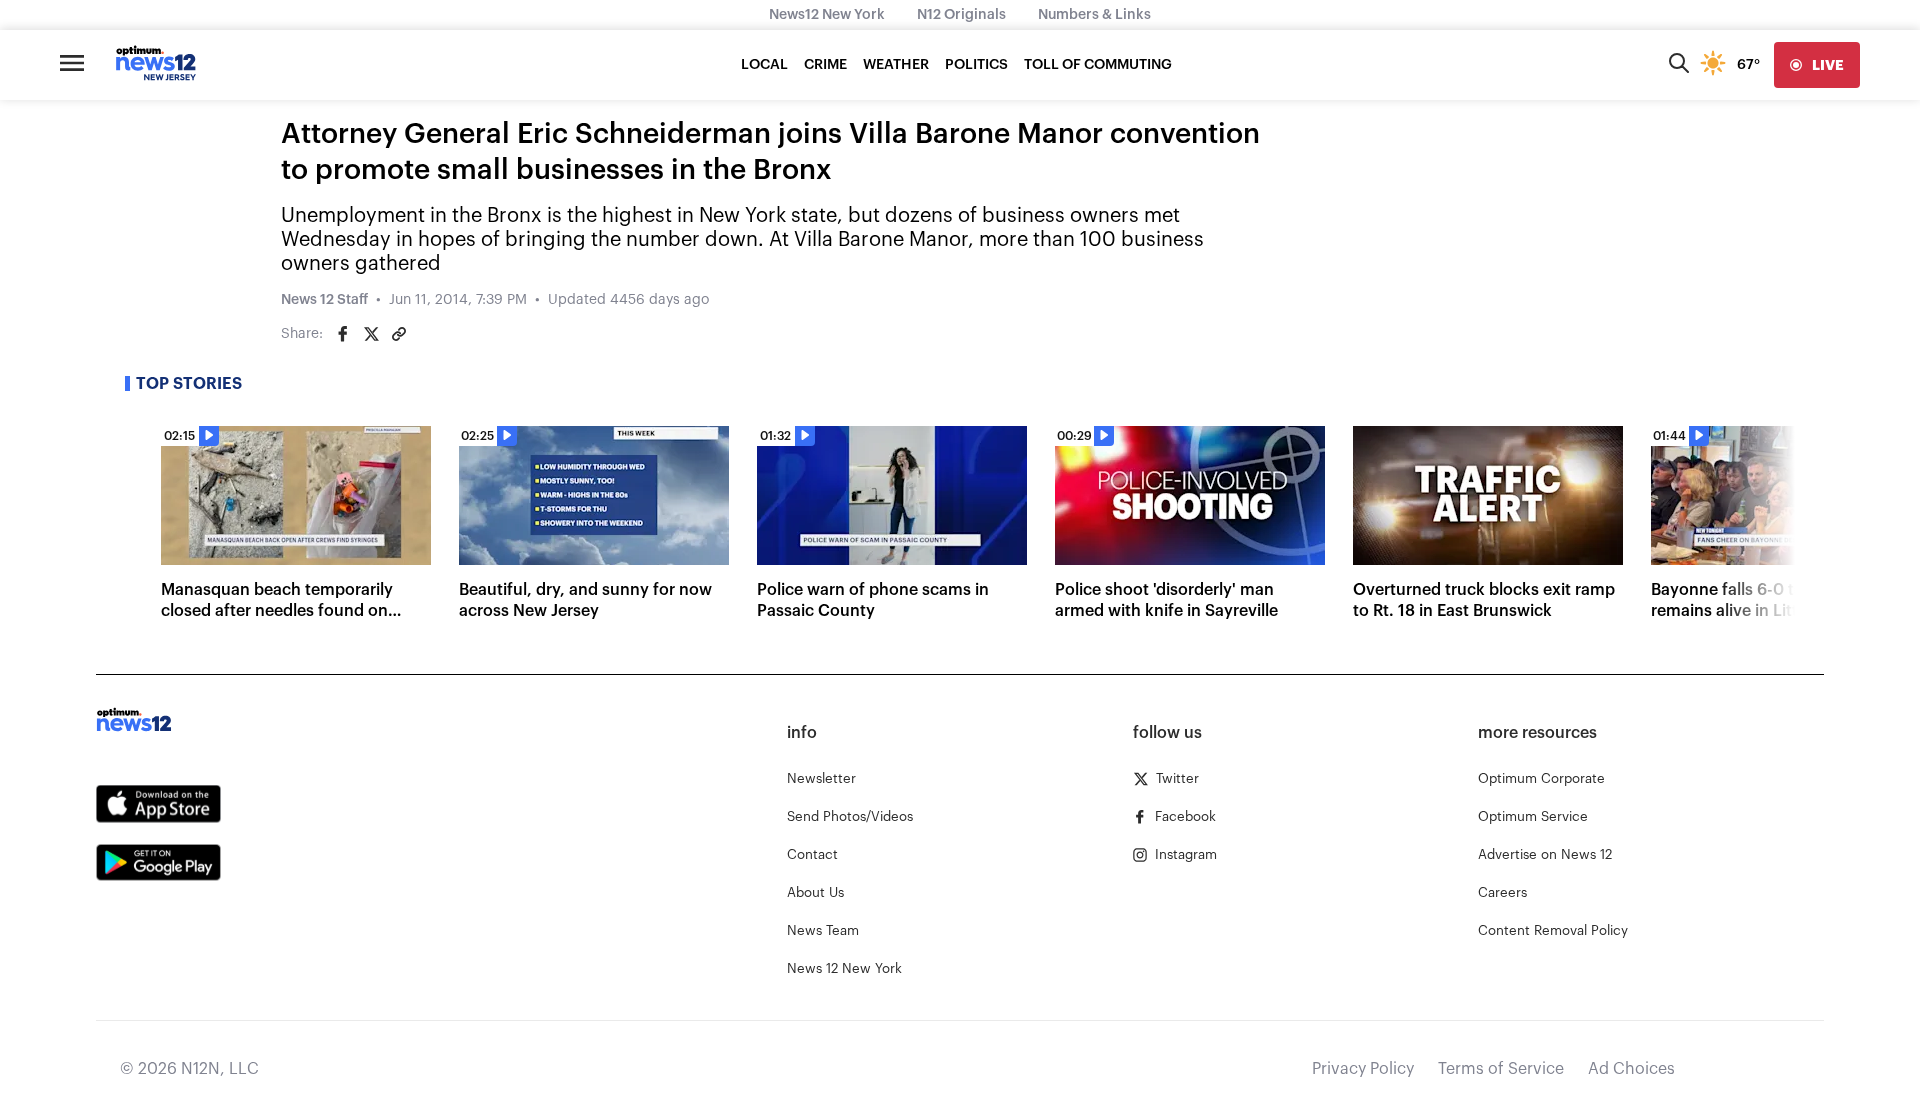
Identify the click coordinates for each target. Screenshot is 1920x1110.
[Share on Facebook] (343, 334)
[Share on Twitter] (371, 334)
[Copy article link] (399, 334)
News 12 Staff (324, 300)
